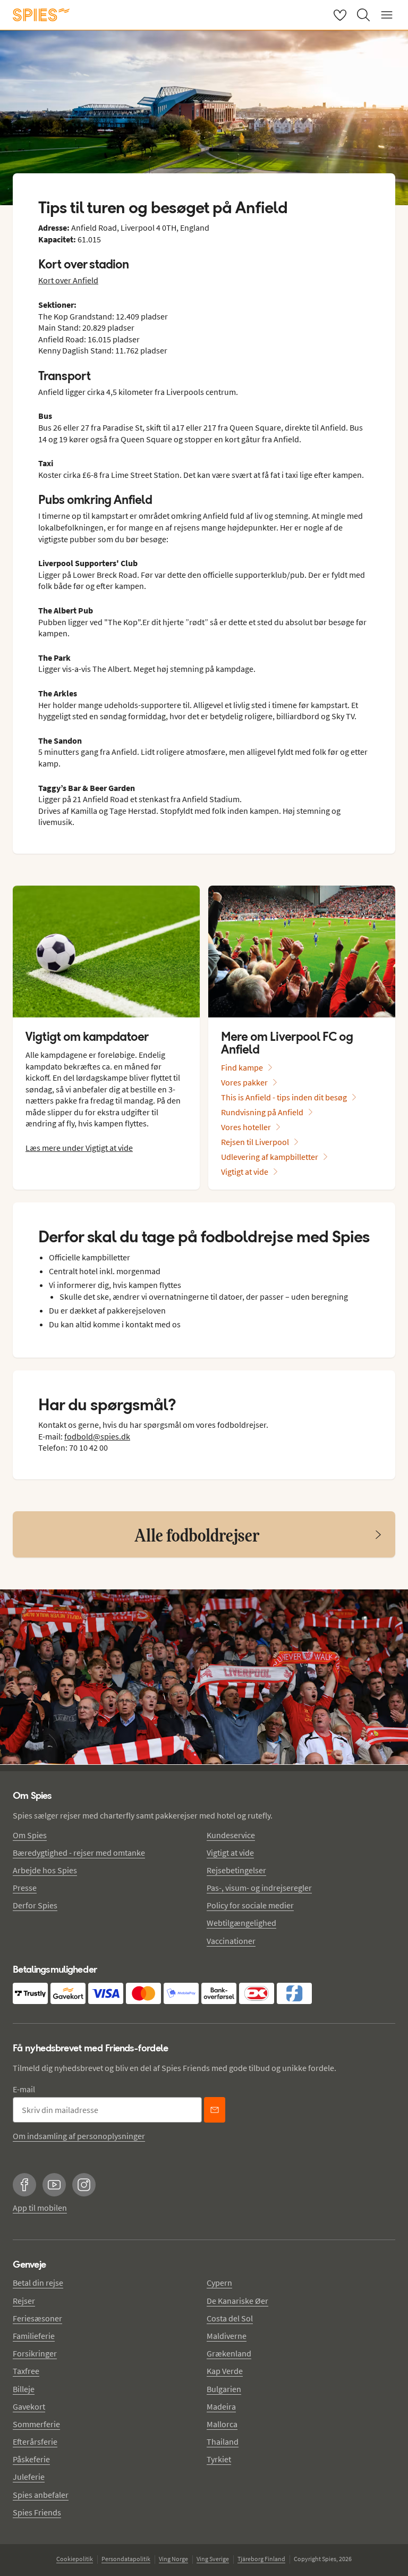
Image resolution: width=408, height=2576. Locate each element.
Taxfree (26, 2371)
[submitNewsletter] (215, 2110)
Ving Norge (173, 2559)
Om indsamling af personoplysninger (79, 2136)
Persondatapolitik (126, 2559)
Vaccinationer (231, 1941)
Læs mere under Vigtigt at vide (79, 1148)
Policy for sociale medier (250, 1905)
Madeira (221, 2406)
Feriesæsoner (37, 2318)
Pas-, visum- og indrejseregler (259, 1888)
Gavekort (29, 2406)
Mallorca (222, 2424)
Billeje (24, 2389)
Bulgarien (224, 2389)
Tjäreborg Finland (261, 2559)
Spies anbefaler (41, 2495)
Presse (25, 1888)
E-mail (24, 2089)
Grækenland (229, 2353)
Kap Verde (225, 2371)
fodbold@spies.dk (97, 1436)
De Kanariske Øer (237, 2301)
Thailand (223, 2442)
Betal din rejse (38, 2283)
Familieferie (34, 2336)
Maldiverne (227, 2336)
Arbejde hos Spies (45, 1870)
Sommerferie (36, 2424)
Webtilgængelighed (241, 1923)
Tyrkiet (219, 2459)
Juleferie (29, 2477)
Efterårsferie (35, 2442)
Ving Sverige (213, 2559)
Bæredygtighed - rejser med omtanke (79, 1853)
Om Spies (30, 1835)
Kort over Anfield (68, 280)
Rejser (24, 2301)
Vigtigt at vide (230, 1853)
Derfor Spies (35, 1905)
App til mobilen (40, 2208)
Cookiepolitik (75, 2559)
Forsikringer (35, 2353)
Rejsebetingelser (236, 1870)
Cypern (219, 2283)
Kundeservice (231, 1835)
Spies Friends (37, 2512)
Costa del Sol (230, 2318)
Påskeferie (31, 2459)
